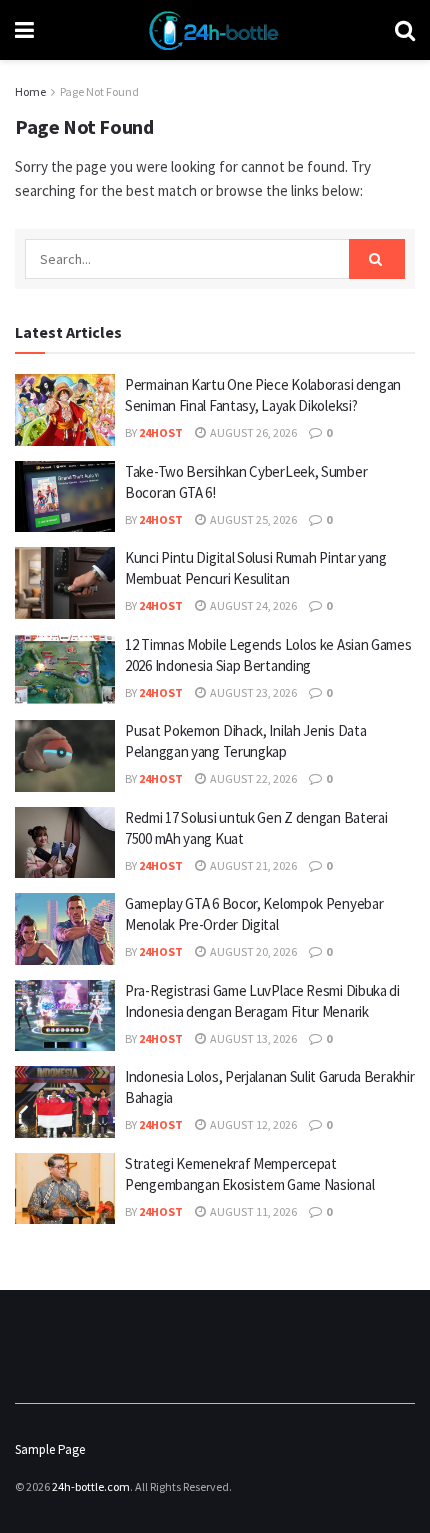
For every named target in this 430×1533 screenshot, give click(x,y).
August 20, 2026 (252, 951)
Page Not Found (99, 91)
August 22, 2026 (252, 778)
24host (161, 432)
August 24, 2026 (252, 605)
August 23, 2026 (252, 692)
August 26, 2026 (252, 432)
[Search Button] (377, 259)
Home (30, 91)
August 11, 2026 (252, 1211)
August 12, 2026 (252, 1124)
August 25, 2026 (252, 519)
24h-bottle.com (91, 1486)
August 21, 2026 (252, 865)
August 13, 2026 (252, 1038)
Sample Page (50, 1449)
